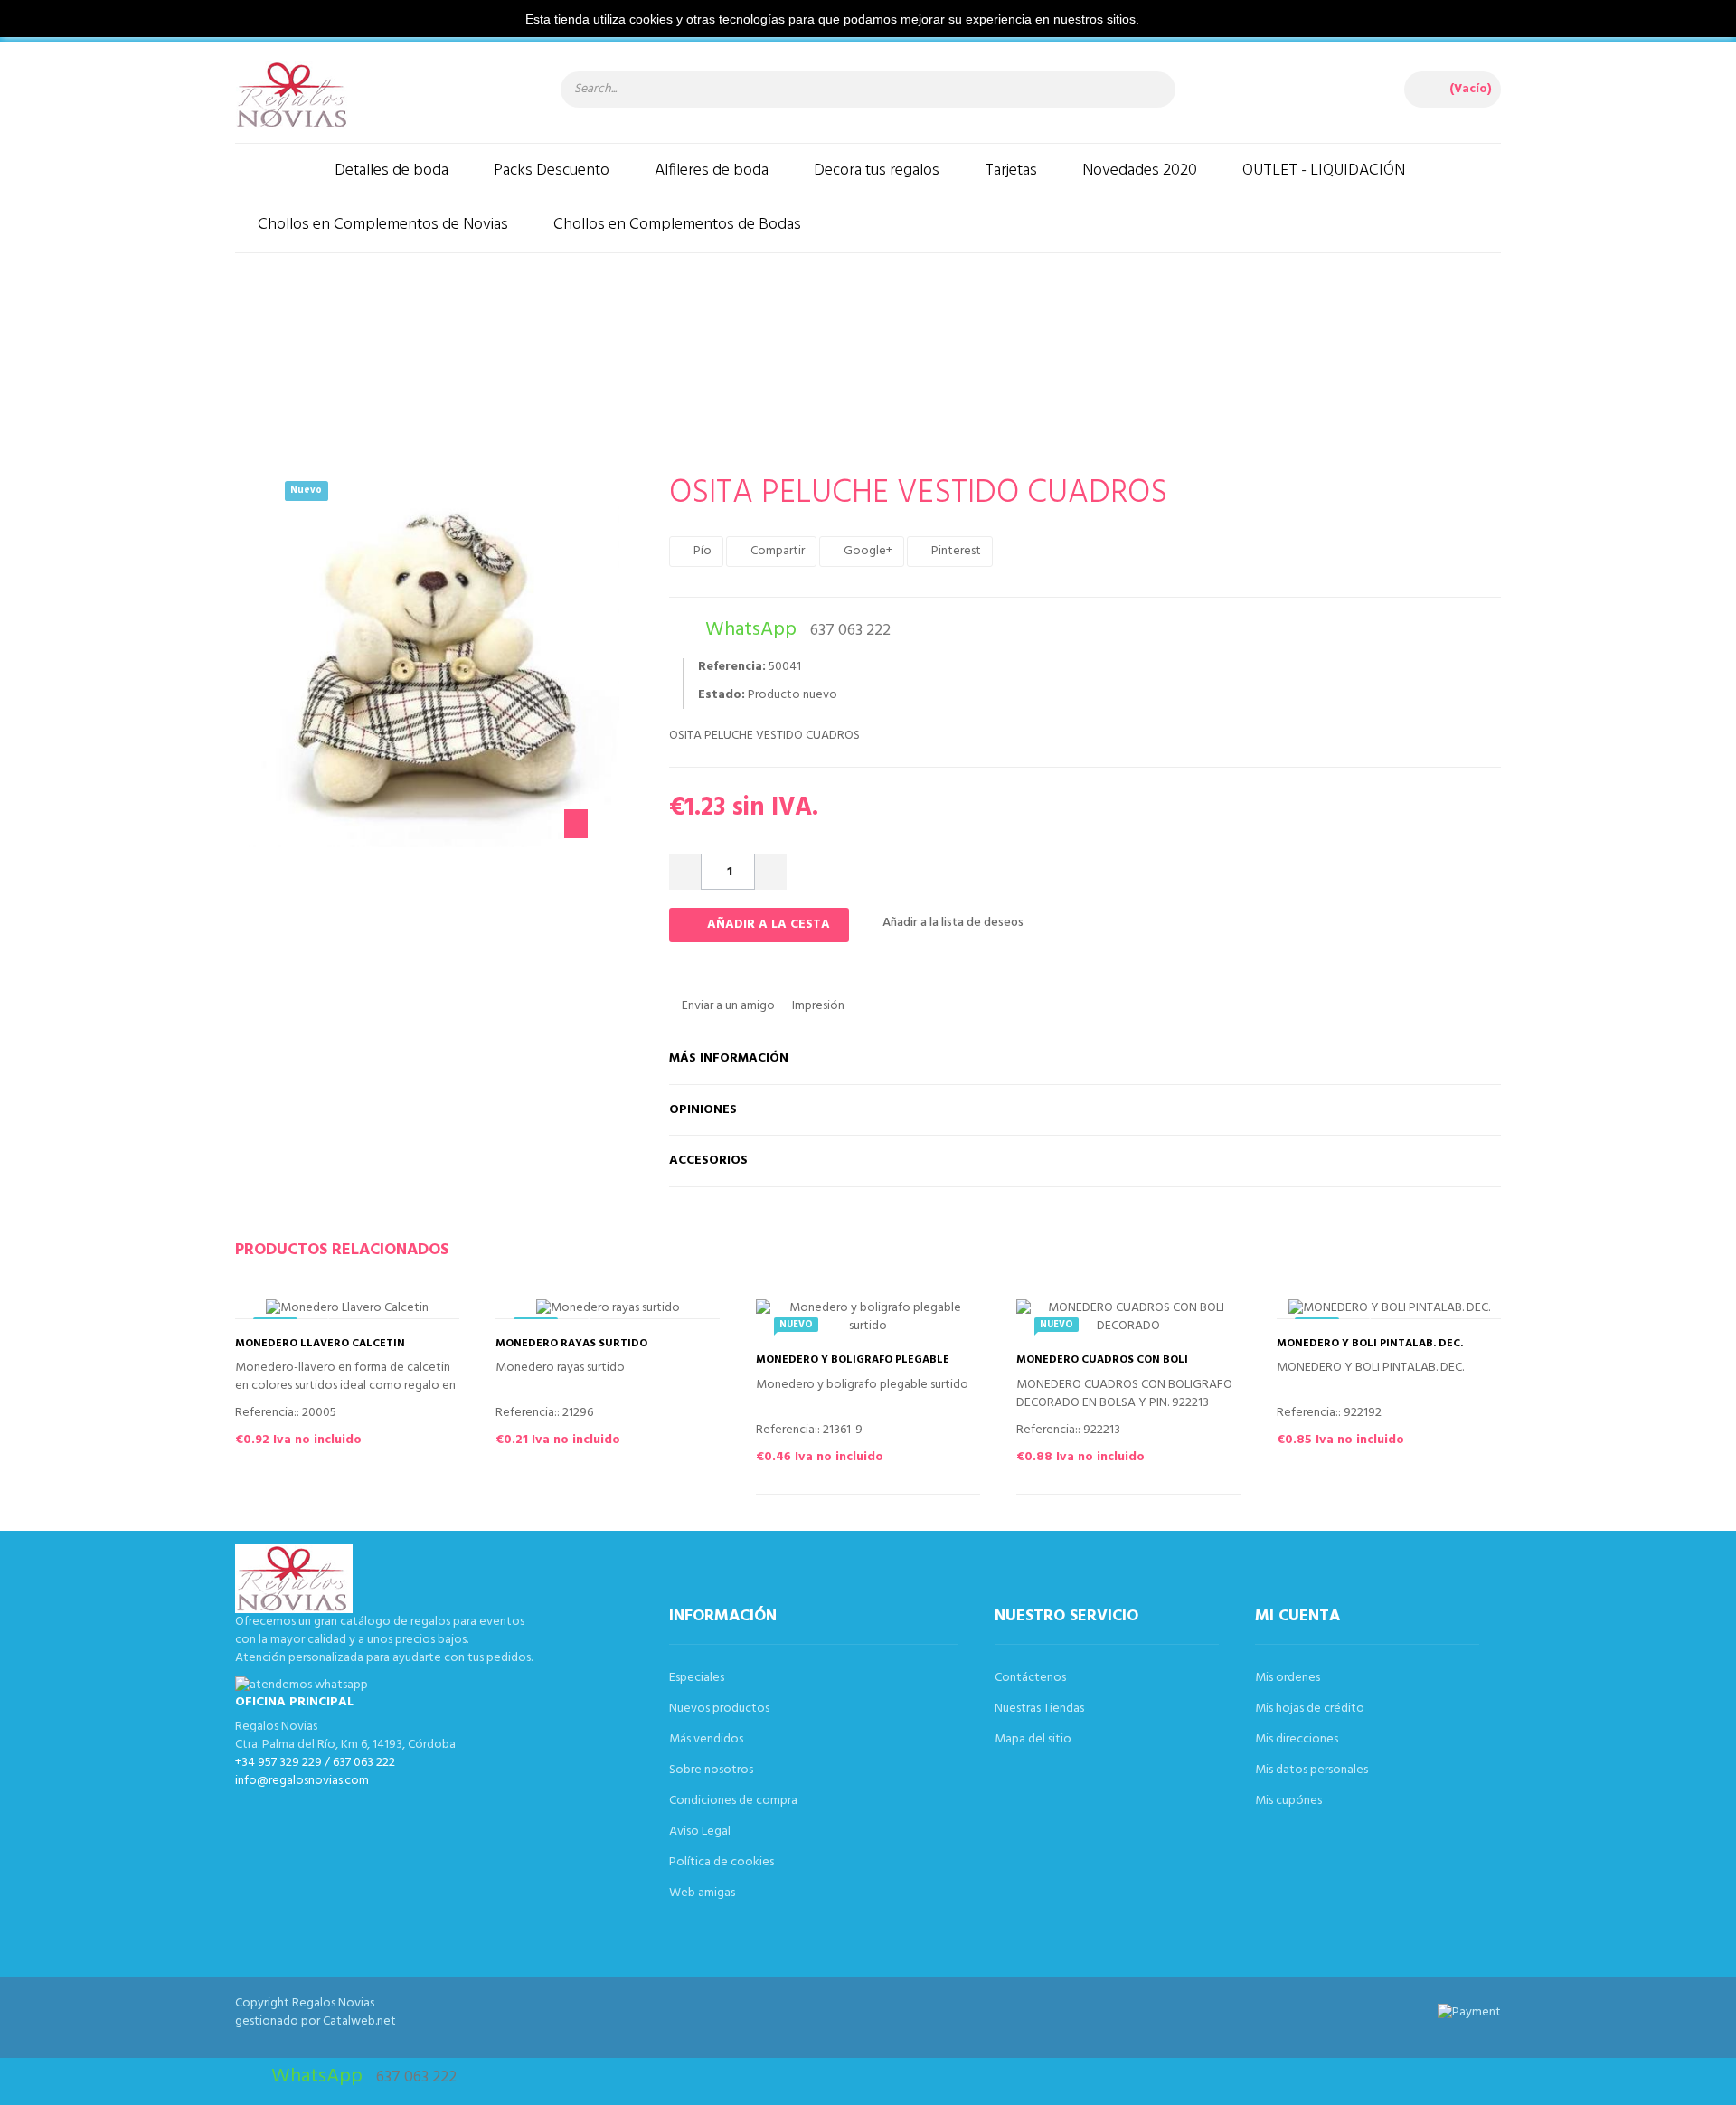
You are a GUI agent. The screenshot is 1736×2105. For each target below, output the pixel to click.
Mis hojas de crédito (1310, 1709)
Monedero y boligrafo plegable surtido (853, 1366)
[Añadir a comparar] (293, 1312)
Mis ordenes (1288, 1678)
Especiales (697, 1678)
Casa (522, 349)
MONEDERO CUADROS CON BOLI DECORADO (1102, 1366)
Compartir (776, 551)
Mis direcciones (1297, 1739)
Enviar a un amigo (727, 1006)
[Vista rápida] (365, 1312)
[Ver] (401, 1312)
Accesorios (708, 1161)
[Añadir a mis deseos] (329, 1312)
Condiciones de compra (733, 1801)
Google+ (867, 551)
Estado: (722, 695)
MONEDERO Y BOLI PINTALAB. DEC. (1370, 1344)
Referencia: (732, 667)
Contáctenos (1030, 1678)
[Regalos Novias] (380, 95)
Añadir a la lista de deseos (952, 923)
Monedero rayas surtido (571, 1344)
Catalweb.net (359, 2021)
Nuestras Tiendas (1039, 1709)
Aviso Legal (700, 1831)
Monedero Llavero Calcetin (320, 1344)
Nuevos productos (719, 1709)
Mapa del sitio (1033, 1739)
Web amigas (702, 1893)
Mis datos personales (1311, 1770)
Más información (729, 1058)
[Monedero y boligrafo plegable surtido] (868, 1317)
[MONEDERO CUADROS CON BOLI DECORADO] (1128, 1317)
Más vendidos (706, 1739)
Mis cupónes (1288, 1801)
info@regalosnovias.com (302, 1781)
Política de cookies (722, 1862)
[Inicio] (274, 170)
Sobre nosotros (711, 1770)
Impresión (817, 1006)
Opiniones (703, 1110)
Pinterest (955, 551)
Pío (701, 551)
